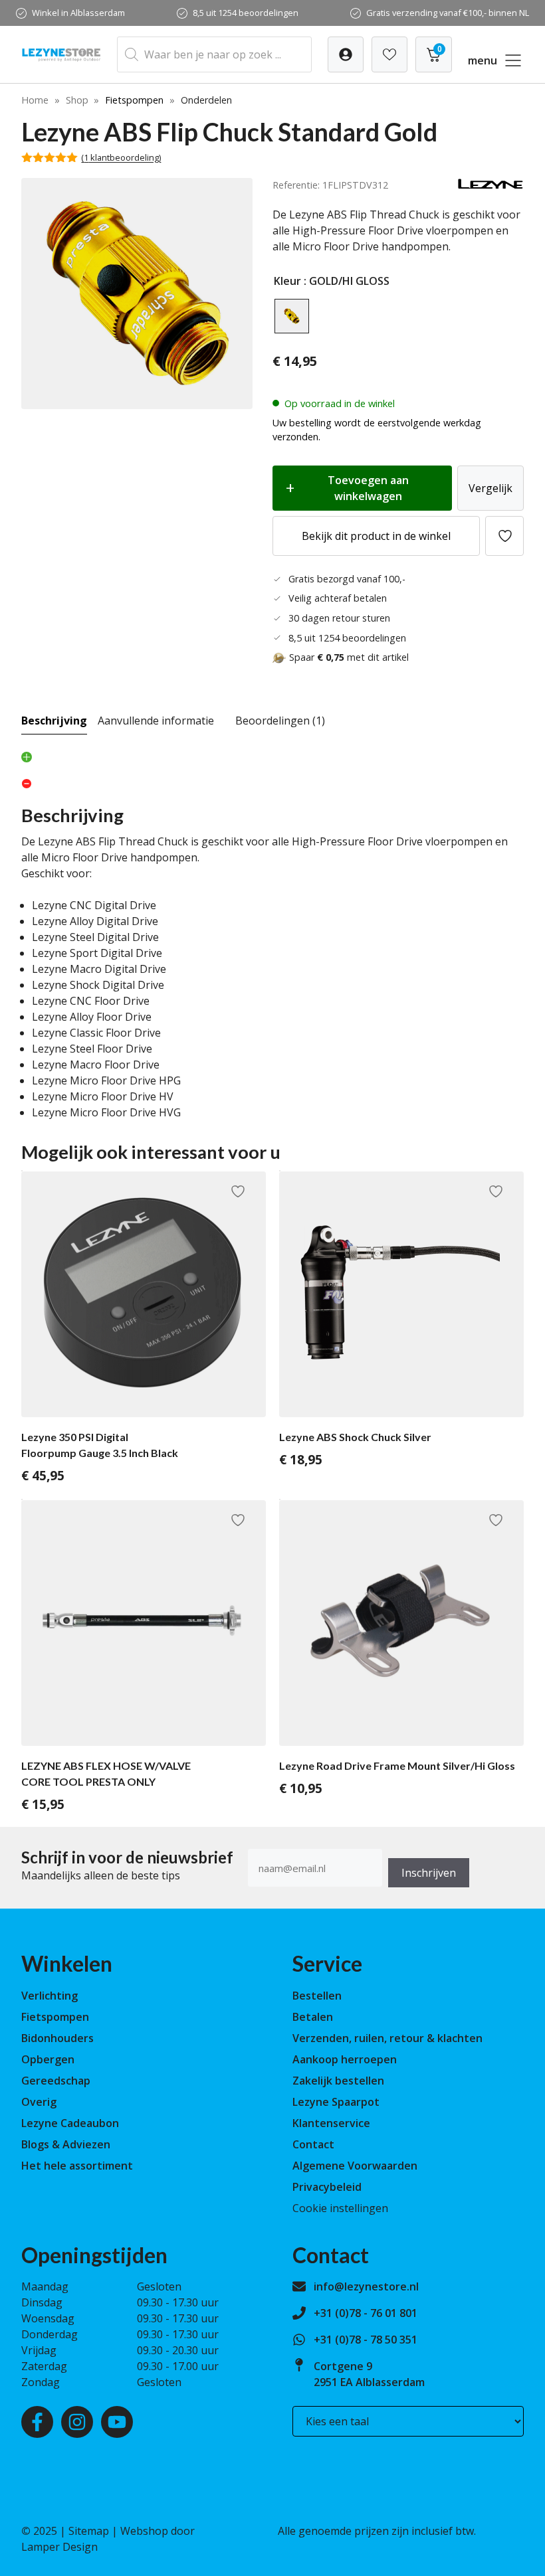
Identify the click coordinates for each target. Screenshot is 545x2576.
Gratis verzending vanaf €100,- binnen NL (448, 13)
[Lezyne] (490, 186)
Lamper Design (59, 2547)
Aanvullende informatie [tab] (156, 721)
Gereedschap (56, 2081)
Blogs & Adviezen (66, 2144)
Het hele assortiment (77, 2166)
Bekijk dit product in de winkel (376, 536)
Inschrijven (429, 1873)
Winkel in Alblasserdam (78, 13)
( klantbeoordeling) (121, 157)
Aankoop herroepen (345, 2059)
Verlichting (50, 1996)
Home (35, 100)
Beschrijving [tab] (54, 721)
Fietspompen (134, 100)
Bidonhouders (57, 2038)
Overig (39, 2102)
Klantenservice (331, 2123)
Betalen (313, 2017)
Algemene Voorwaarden (355, 2166)
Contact (313, 2144)
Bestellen (317, 1996)
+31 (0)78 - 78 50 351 (366, 2340)
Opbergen (48, 2059)
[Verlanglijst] (346, 54)
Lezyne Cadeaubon (70, 2123)
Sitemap (89, 2531)
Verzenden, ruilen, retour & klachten (387, 2038)
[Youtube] (117, 2422)
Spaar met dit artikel (349, 657)
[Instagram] (77, 2422)
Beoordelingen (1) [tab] (280, 721)
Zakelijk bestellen (338, 2081)
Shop (77, 100)
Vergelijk (490, 488)
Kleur (287, 281)
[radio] (292, 316)
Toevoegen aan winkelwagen (368, 488)
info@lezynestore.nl (366, 2286)
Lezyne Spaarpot (336, 2102)
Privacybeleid (327, 2187)
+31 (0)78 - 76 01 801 (366, 2313)
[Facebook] (37, 2422)
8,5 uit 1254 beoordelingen (246, 13)
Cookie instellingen (340, 2208)
